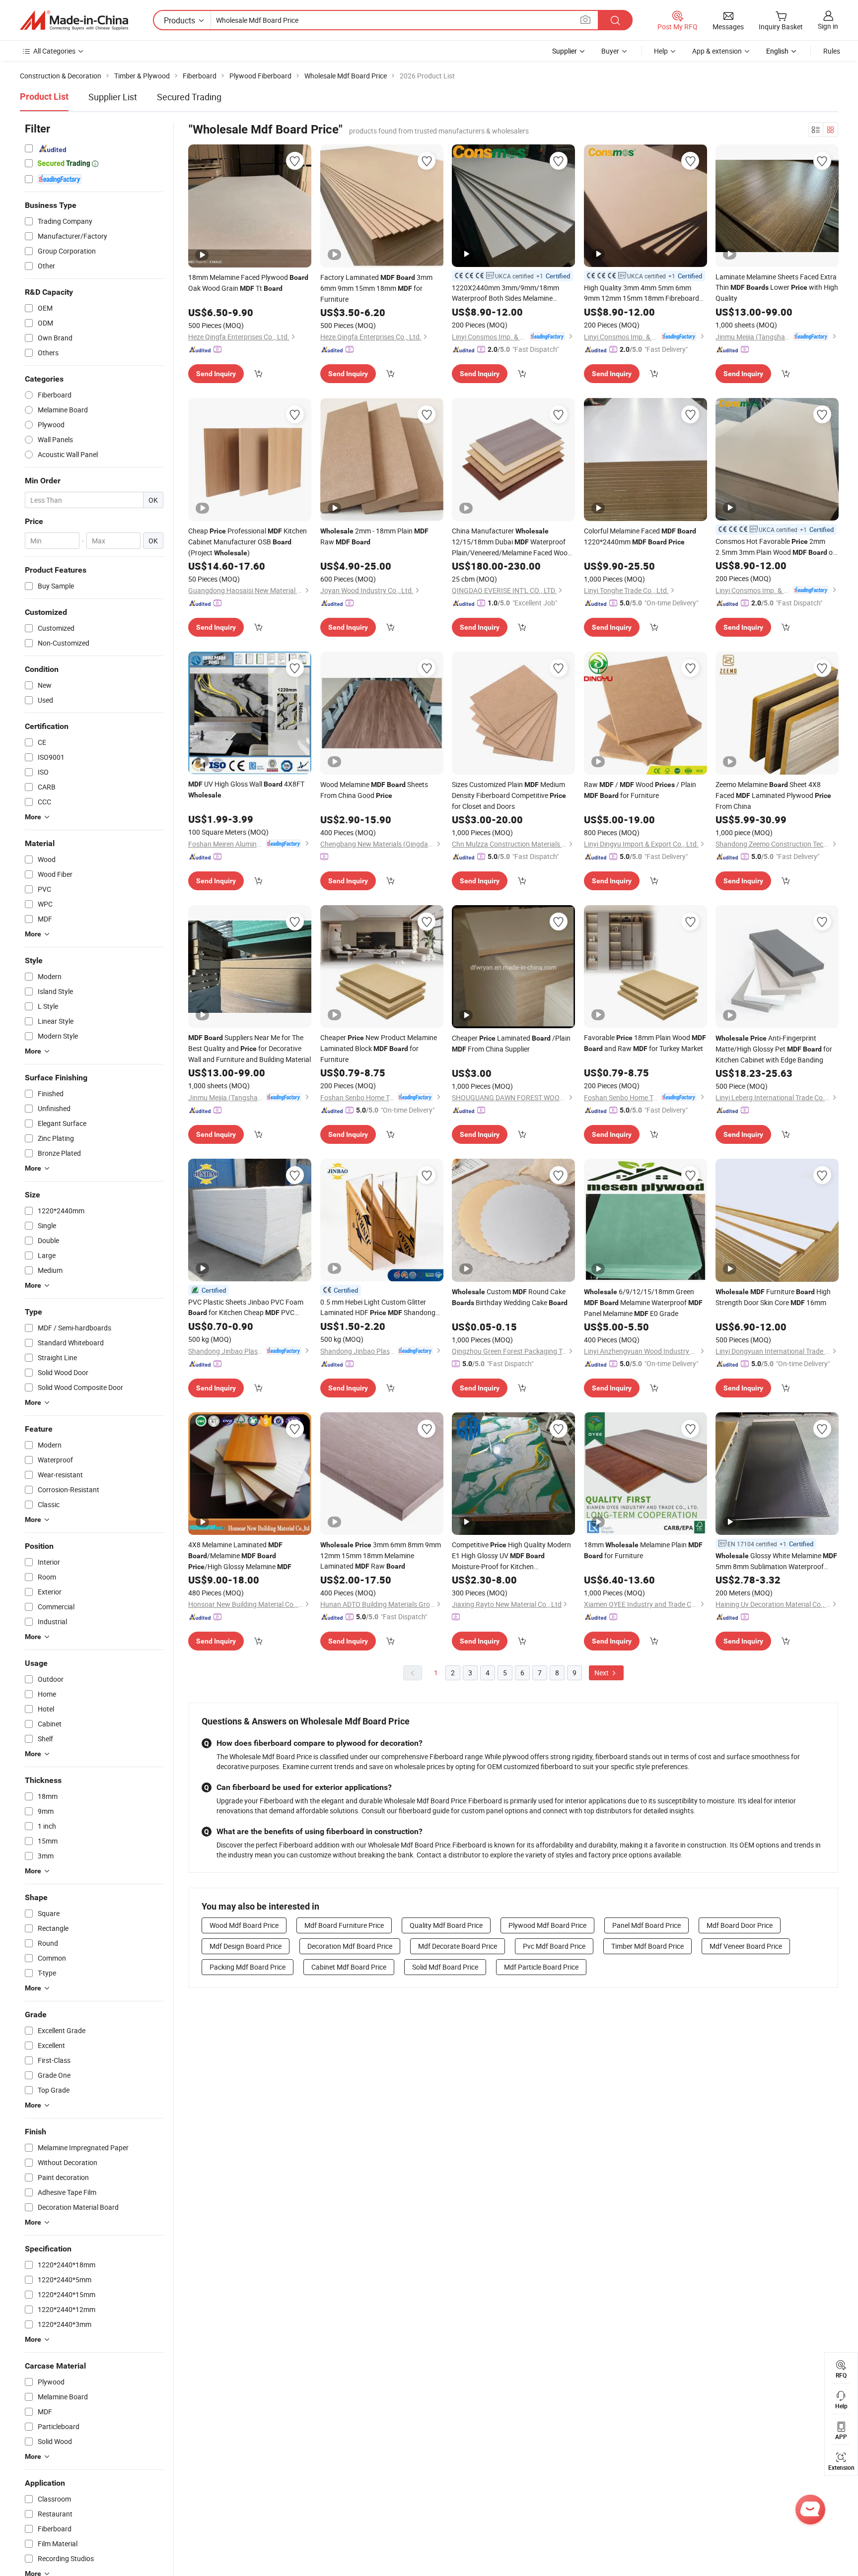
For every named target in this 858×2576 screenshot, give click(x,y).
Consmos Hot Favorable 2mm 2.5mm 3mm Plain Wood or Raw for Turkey (775, 547)
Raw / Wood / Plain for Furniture (640, 790)
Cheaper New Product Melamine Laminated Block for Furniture (379, 1048)
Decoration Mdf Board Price (350, 1946)
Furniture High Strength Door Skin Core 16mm (773, 1297)
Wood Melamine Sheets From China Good (374, 790)
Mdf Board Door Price (740, 1925)
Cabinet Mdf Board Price (349, 1967)
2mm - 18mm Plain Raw (374, 536)
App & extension (717, 51)
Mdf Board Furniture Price (344, 1925)
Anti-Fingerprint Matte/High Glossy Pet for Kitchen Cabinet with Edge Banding (774, 1049)
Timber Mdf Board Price (647, 1946)
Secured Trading (189, 97)
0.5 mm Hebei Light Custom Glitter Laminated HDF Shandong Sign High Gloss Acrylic (378, 1308)
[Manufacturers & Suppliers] (74, 20)
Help (661, 51)
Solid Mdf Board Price (445, 1967)
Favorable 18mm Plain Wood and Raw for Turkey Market (645, 1043)
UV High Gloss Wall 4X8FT (246, 789)
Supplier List (113, 97)
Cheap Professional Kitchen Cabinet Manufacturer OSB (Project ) (248, 542)
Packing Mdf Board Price (248, 1967)
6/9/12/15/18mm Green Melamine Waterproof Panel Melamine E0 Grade (643, 1302)
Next (602, 1673)
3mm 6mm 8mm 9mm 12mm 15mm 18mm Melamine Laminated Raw (381, 1555)
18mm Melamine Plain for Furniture (643, 1550)
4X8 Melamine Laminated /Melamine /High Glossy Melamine (240, 1555)
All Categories (54, 51)
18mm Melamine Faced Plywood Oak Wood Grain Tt (248, 283)
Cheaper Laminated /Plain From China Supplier (511, 1043)
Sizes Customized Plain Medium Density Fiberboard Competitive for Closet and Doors (509, 795)
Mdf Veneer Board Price (746, 1946)
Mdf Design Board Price (246, 1946)
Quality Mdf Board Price (446, 1925)
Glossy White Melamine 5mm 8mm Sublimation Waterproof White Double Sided (776, 1561)
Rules (832, 51)
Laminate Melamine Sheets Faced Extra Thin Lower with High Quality (777, 287)
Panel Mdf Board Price (646, 1925)
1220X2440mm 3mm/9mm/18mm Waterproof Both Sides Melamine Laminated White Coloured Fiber (508, 293)
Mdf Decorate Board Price (458, 1946)
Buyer (610, 51)
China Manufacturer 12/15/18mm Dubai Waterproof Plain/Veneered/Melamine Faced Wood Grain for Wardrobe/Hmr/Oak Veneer (512, 542)
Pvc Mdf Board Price (554, 1946)
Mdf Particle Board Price (541, 1967)
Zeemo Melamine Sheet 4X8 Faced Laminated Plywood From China (773, 795)
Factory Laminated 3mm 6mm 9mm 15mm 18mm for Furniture (376, 288)
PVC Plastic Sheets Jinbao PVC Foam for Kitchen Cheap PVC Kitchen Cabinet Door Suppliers (246, 1308)
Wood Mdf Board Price (244, 1925)
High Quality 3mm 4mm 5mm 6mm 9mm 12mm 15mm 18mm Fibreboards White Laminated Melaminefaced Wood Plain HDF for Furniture (644, 293)
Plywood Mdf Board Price (547, 1925)
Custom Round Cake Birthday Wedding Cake (510, 1297)
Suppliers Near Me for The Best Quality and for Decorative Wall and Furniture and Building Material (250, 1048)
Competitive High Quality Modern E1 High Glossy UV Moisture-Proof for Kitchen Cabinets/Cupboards (511, 1556)
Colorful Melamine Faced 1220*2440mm (640, 536)
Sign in (828, 26)
